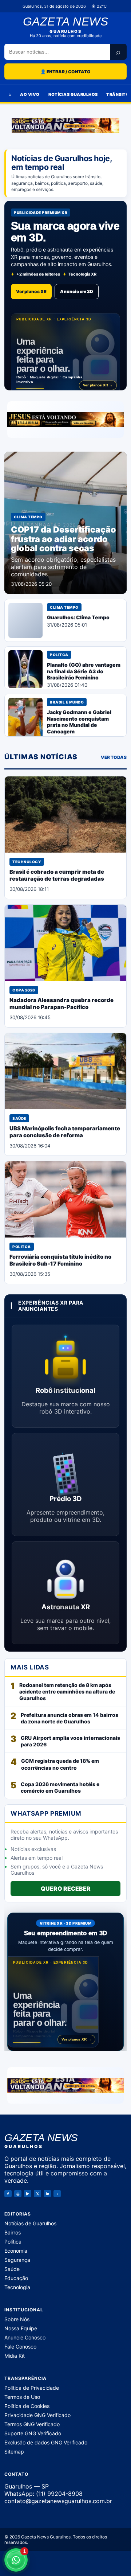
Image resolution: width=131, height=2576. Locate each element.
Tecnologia (17, 2287)
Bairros (13, 2232)
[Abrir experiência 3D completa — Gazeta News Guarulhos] (65, 353)
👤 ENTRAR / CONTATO (65, 72)
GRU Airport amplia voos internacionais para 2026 (70, 1741)
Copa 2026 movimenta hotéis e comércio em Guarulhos (60, 1787)
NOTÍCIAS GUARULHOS (73, 94)
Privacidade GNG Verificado (37, 2415)
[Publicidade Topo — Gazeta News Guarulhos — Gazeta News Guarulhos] (65, 125)
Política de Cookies (27, 2406)
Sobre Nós (17, 2319)
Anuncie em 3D (77, 291)
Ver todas (114, 757)
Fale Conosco (20, 2346)
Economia (16, 2250)
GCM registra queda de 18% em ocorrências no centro (60, 1764)
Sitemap (14, 2451)
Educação (16, 2278)
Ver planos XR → (98, 385)
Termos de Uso (22, 2396)
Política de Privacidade (32, 2387)
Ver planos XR (31, 291)
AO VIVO (30, 94)
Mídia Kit (15, 2355)
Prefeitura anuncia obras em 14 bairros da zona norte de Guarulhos (70, 1718)
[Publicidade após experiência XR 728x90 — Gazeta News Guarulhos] (65, 420)
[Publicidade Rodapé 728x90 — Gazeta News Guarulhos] (65, 2085)
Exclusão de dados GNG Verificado (46, 2442)
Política (13, 2241)
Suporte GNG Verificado (33, 2433)
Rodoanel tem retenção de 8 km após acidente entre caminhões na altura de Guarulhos (67, 1692)
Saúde (12, 2269)
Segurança (17, 2259)
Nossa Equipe (21, 2328)
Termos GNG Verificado (32, 2424)
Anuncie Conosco (25, 2337)
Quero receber (66, 1889)
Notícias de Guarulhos (30, 2223)
